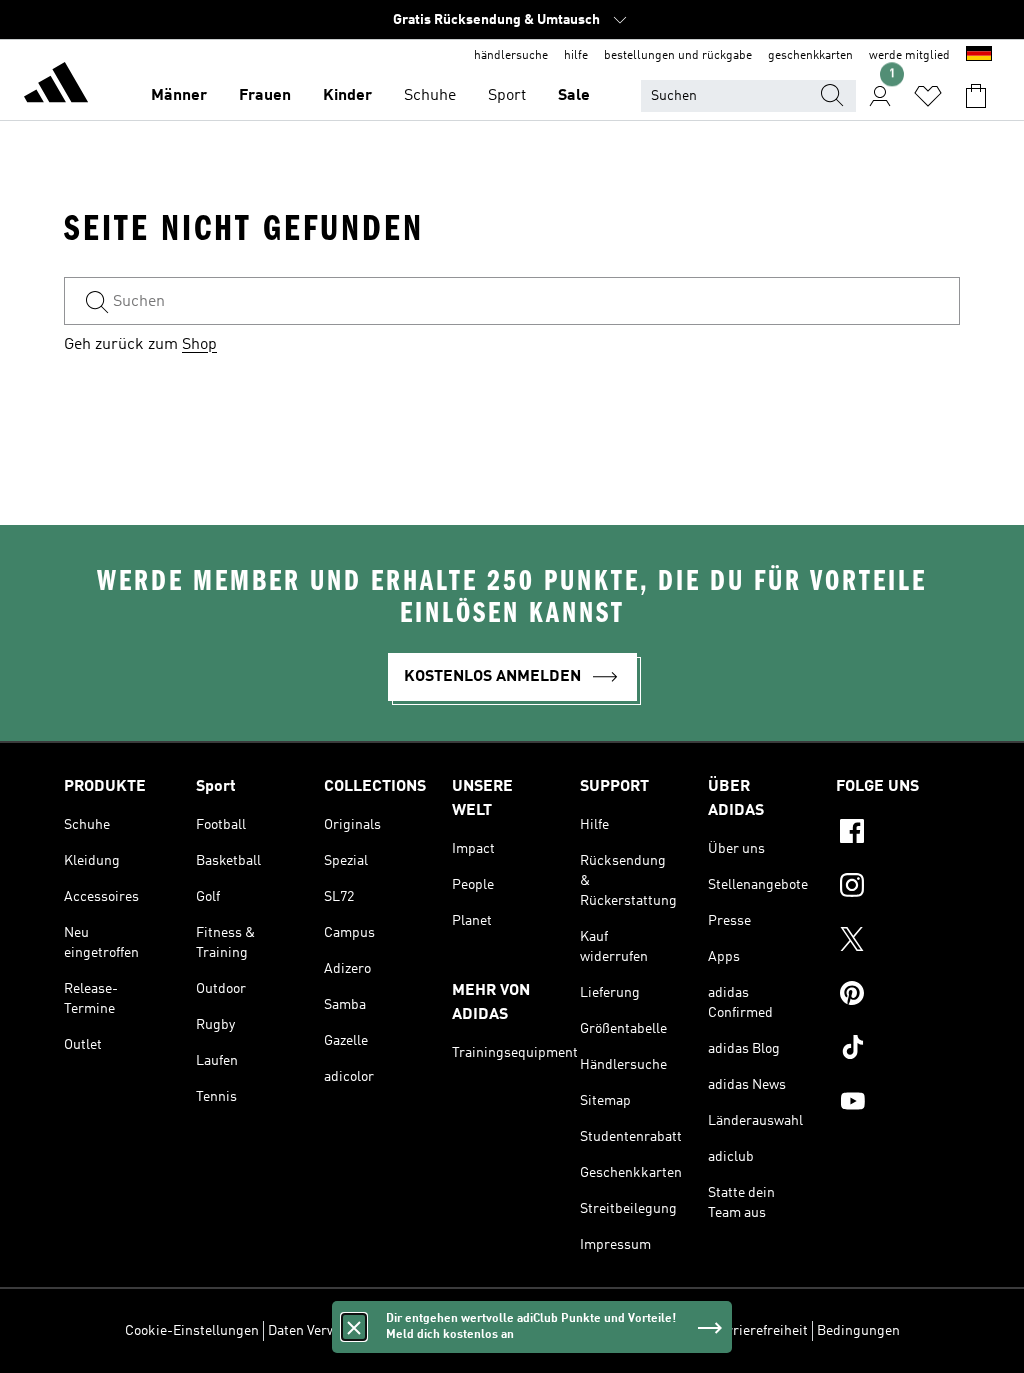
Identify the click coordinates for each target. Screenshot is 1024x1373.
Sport (507, 96)
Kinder (347, 96)
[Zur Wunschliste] (928, 96)
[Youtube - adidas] (898, 1104)
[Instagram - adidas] (898, 888)
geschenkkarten (810, 56)
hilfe (576, 56)
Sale (574, 96)
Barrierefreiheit (759, 1331)
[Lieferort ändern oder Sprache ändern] (979, 56)
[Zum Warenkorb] (976, 96)
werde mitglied (909, 56)
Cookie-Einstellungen (192, 1331)
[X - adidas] (898, 942)
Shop (199, 345)
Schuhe (430, 96)
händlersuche (511, 56)
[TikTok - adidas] (898, 1050)
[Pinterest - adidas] (898, 996)
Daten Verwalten (318, 1331)
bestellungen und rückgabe (678, 56)
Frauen (265, 96)
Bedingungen (858, 1331)
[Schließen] (354, 1327)
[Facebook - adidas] (898, 834)
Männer (179, 96)
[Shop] (56, 86)
